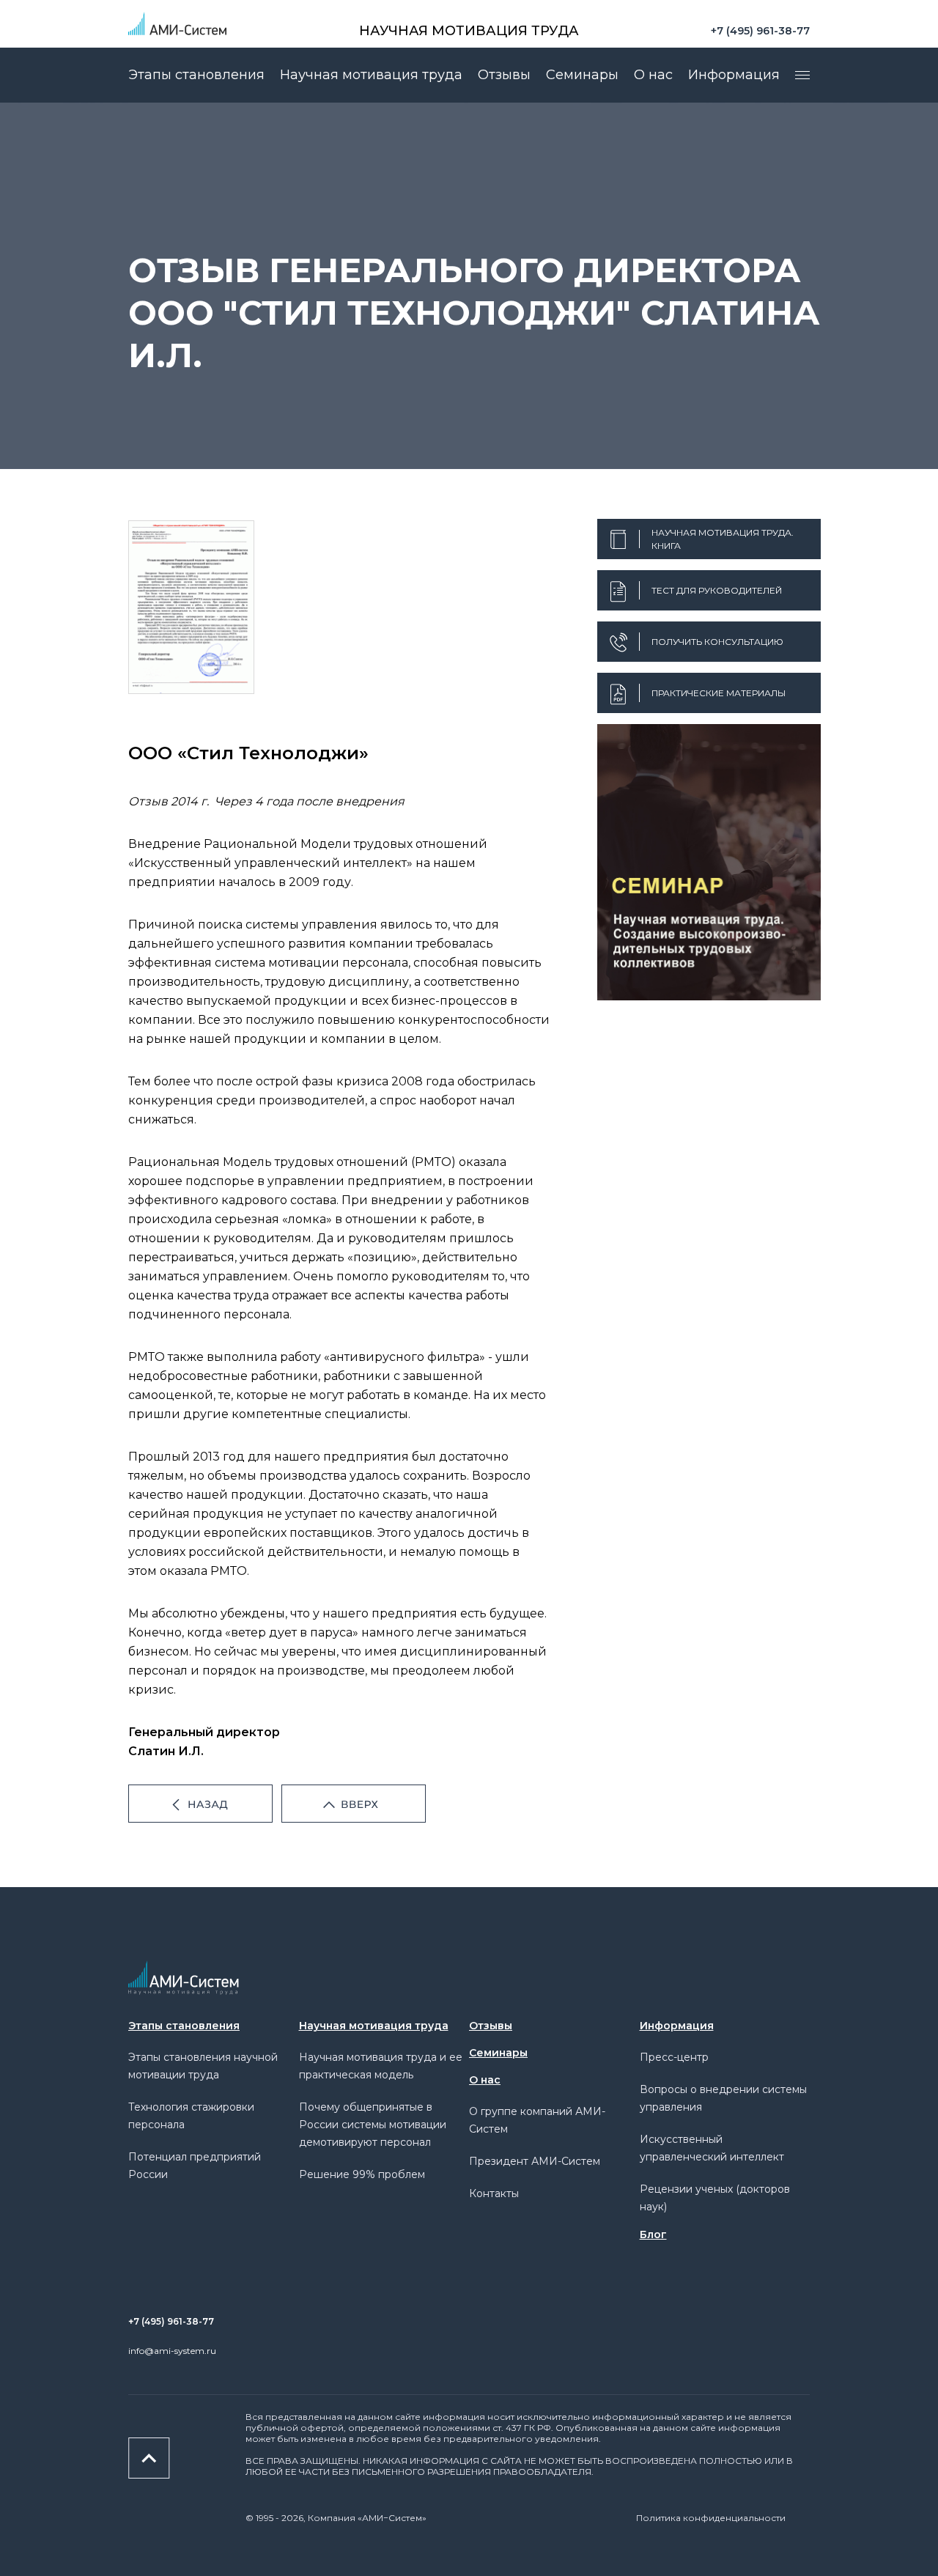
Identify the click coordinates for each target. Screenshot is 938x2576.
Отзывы (504, 75)
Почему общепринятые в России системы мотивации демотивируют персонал (373, 2125)
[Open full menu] (802, 75)
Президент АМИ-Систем (535, 2161)
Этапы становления (196, 75)
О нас (653, 75)
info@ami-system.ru (172, 2351)
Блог (653, 2234)
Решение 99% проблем (362, 2174)
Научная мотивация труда (371, 75)
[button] (709, 539)
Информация (734, 75)
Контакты (494, 2193)
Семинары (582, 75)
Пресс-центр (674, 2057)
